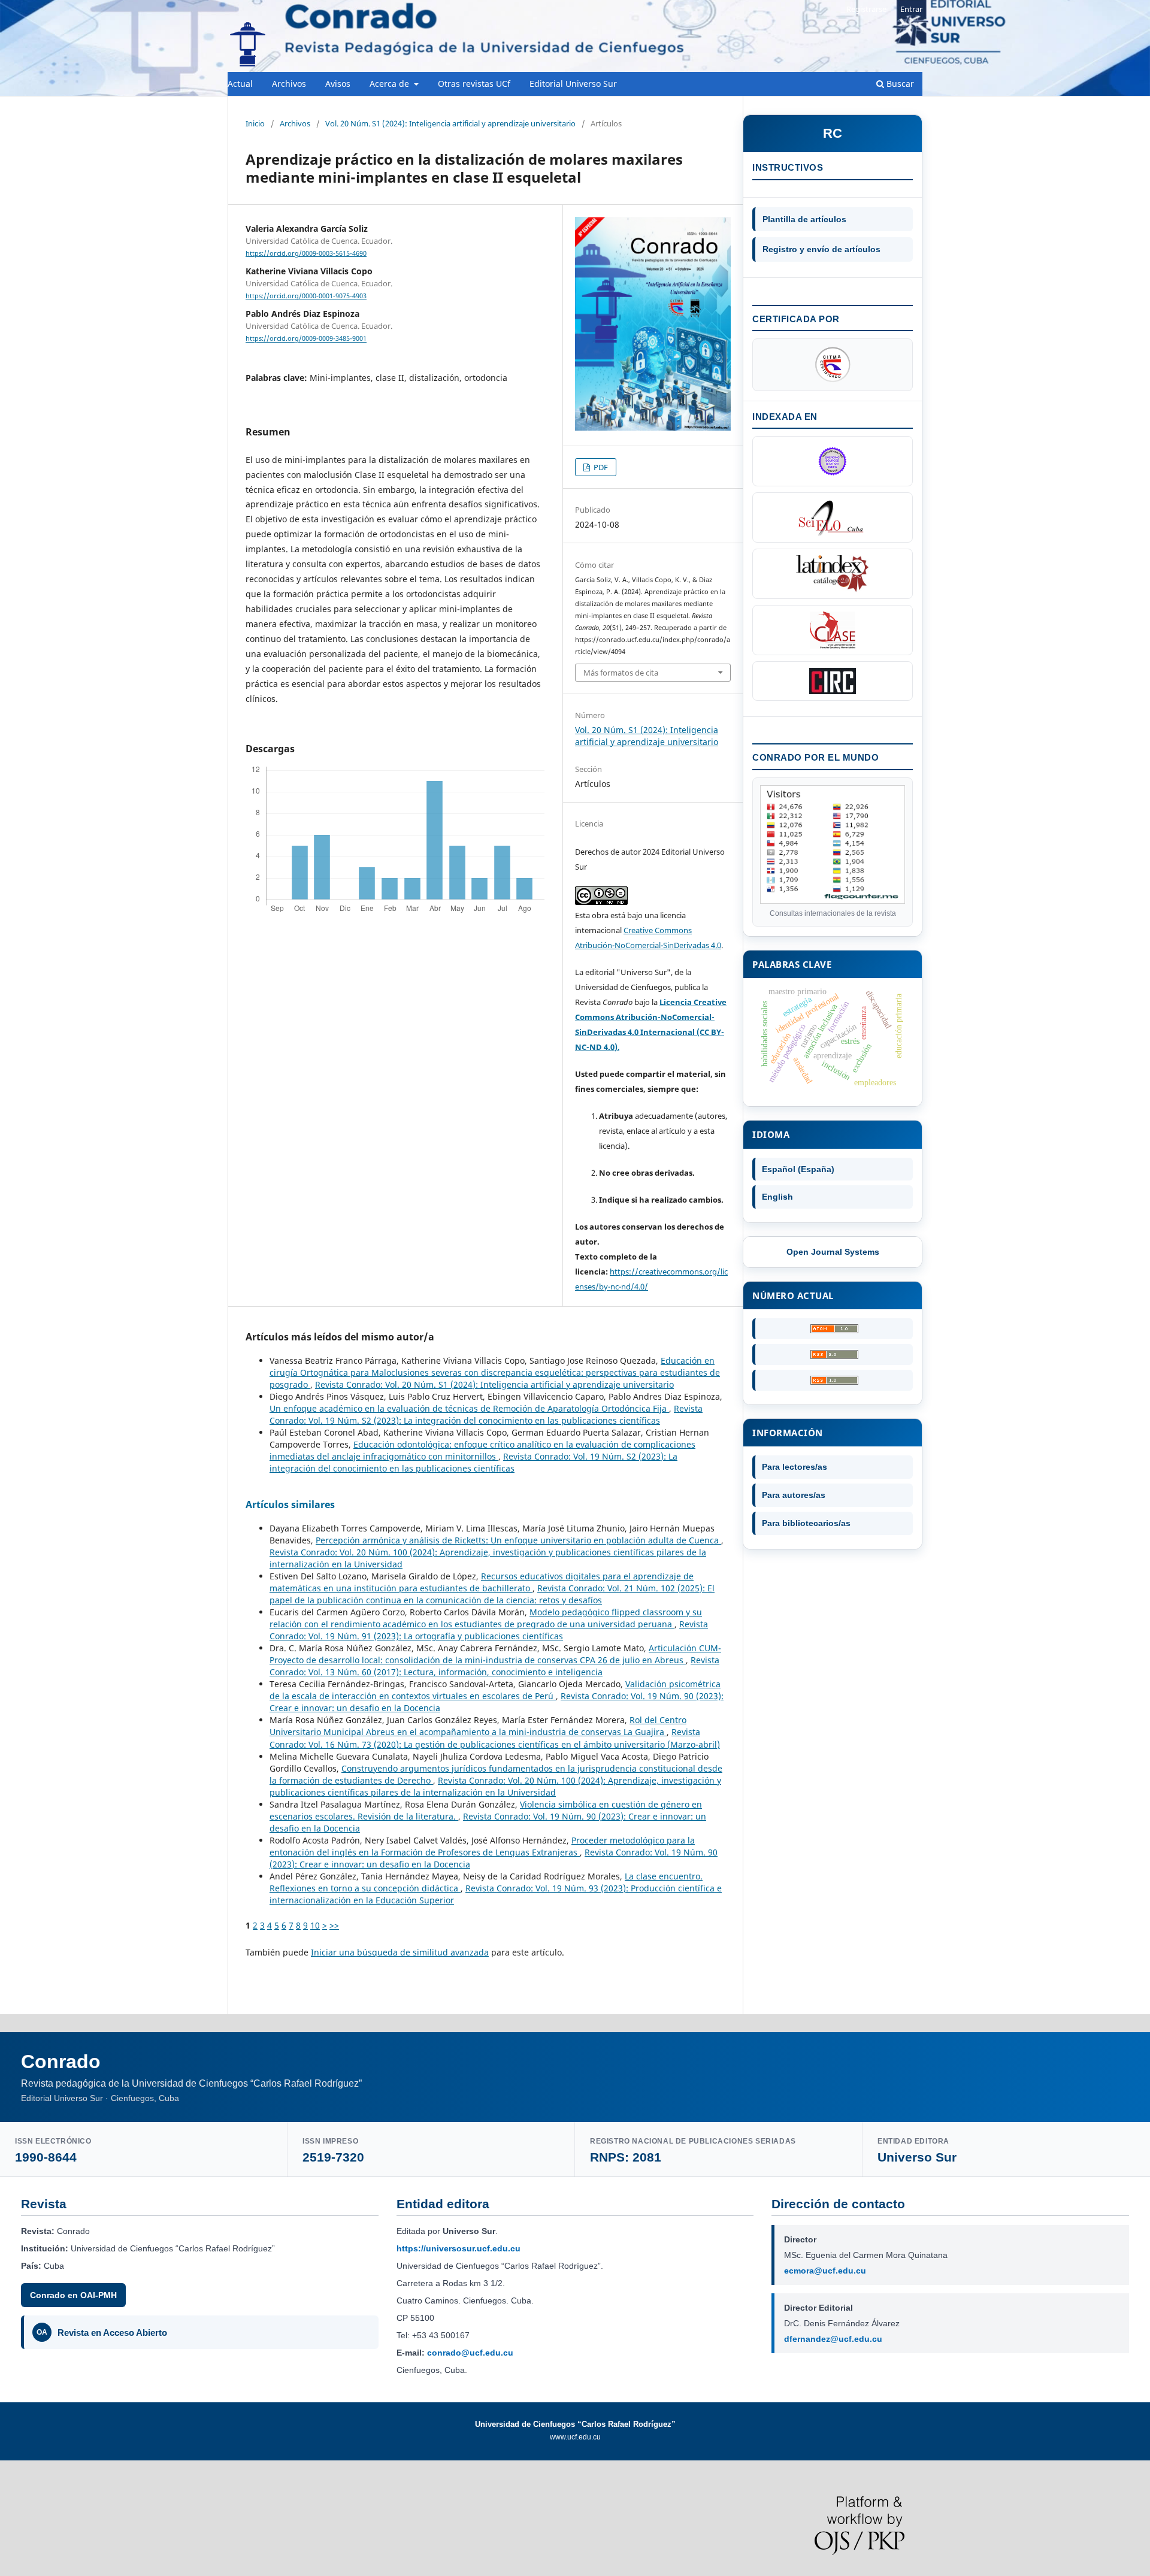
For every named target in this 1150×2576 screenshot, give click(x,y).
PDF (600, 467)
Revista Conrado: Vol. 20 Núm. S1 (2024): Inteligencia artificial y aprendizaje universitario (494, 1384)
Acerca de (391, 84)
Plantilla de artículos (804, 219)
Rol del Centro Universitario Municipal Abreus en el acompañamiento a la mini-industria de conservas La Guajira (478, 1726)
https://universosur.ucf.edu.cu (459, 2248)
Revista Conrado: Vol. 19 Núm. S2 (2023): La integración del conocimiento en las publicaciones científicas (486, 1414)
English (777, 1197)
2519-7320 (333, 2157)
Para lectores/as (795, 1467)
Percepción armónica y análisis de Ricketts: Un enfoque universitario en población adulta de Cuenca (518, 1540)
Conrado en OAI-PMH (73, 2295)
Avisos (338, 84)
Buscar (899, 84)
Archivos (289, 84)
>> (334, 1925)
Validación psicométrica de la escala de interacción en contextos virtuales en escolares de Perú (495, 1690)
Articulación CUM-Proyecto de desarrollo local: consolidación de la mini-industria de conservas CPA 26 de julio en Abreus (495, 1654)
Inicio (255, 123)
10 (315, 1925)
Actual (240, 84)
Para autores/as (794, 1495)
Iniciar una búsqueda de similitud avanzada (400, 1952)
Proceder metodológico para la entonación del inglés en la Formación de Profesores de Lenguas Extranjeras (482, 1846)
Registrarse (866, 9)
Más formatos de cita (621, 673)
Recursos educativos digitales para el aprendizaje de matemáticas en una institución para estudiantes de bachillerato (482, 1582)
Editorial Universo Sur (573, 84)
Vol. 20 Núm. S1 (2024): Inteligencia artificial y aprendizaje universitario (450, 123)
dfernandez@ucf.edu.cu (833, 2339)
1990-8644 (46, 2157)
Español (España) (798, 1169)
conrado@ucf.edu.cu (470, 2353)
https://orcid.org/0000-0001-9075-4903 (306, 296)
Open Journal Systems (833, 1252)
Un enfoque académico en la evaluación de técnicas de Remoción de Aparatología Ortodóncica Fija (469, 1408)
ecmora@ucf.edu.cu (825, 2271)
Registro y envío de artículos (821, 249)
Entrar (911, 9)
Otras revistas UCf (474, 84)
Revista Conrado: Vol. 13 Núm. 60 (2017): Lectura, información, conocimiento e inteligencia (494, 1666)
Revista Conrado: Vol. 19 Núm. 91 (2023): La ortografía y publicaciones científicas (489, 1630)
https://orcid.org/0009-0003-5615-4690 (306, 253)
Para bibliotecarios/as (806, 1523)
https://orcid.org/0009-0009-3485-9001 (306, 339)
